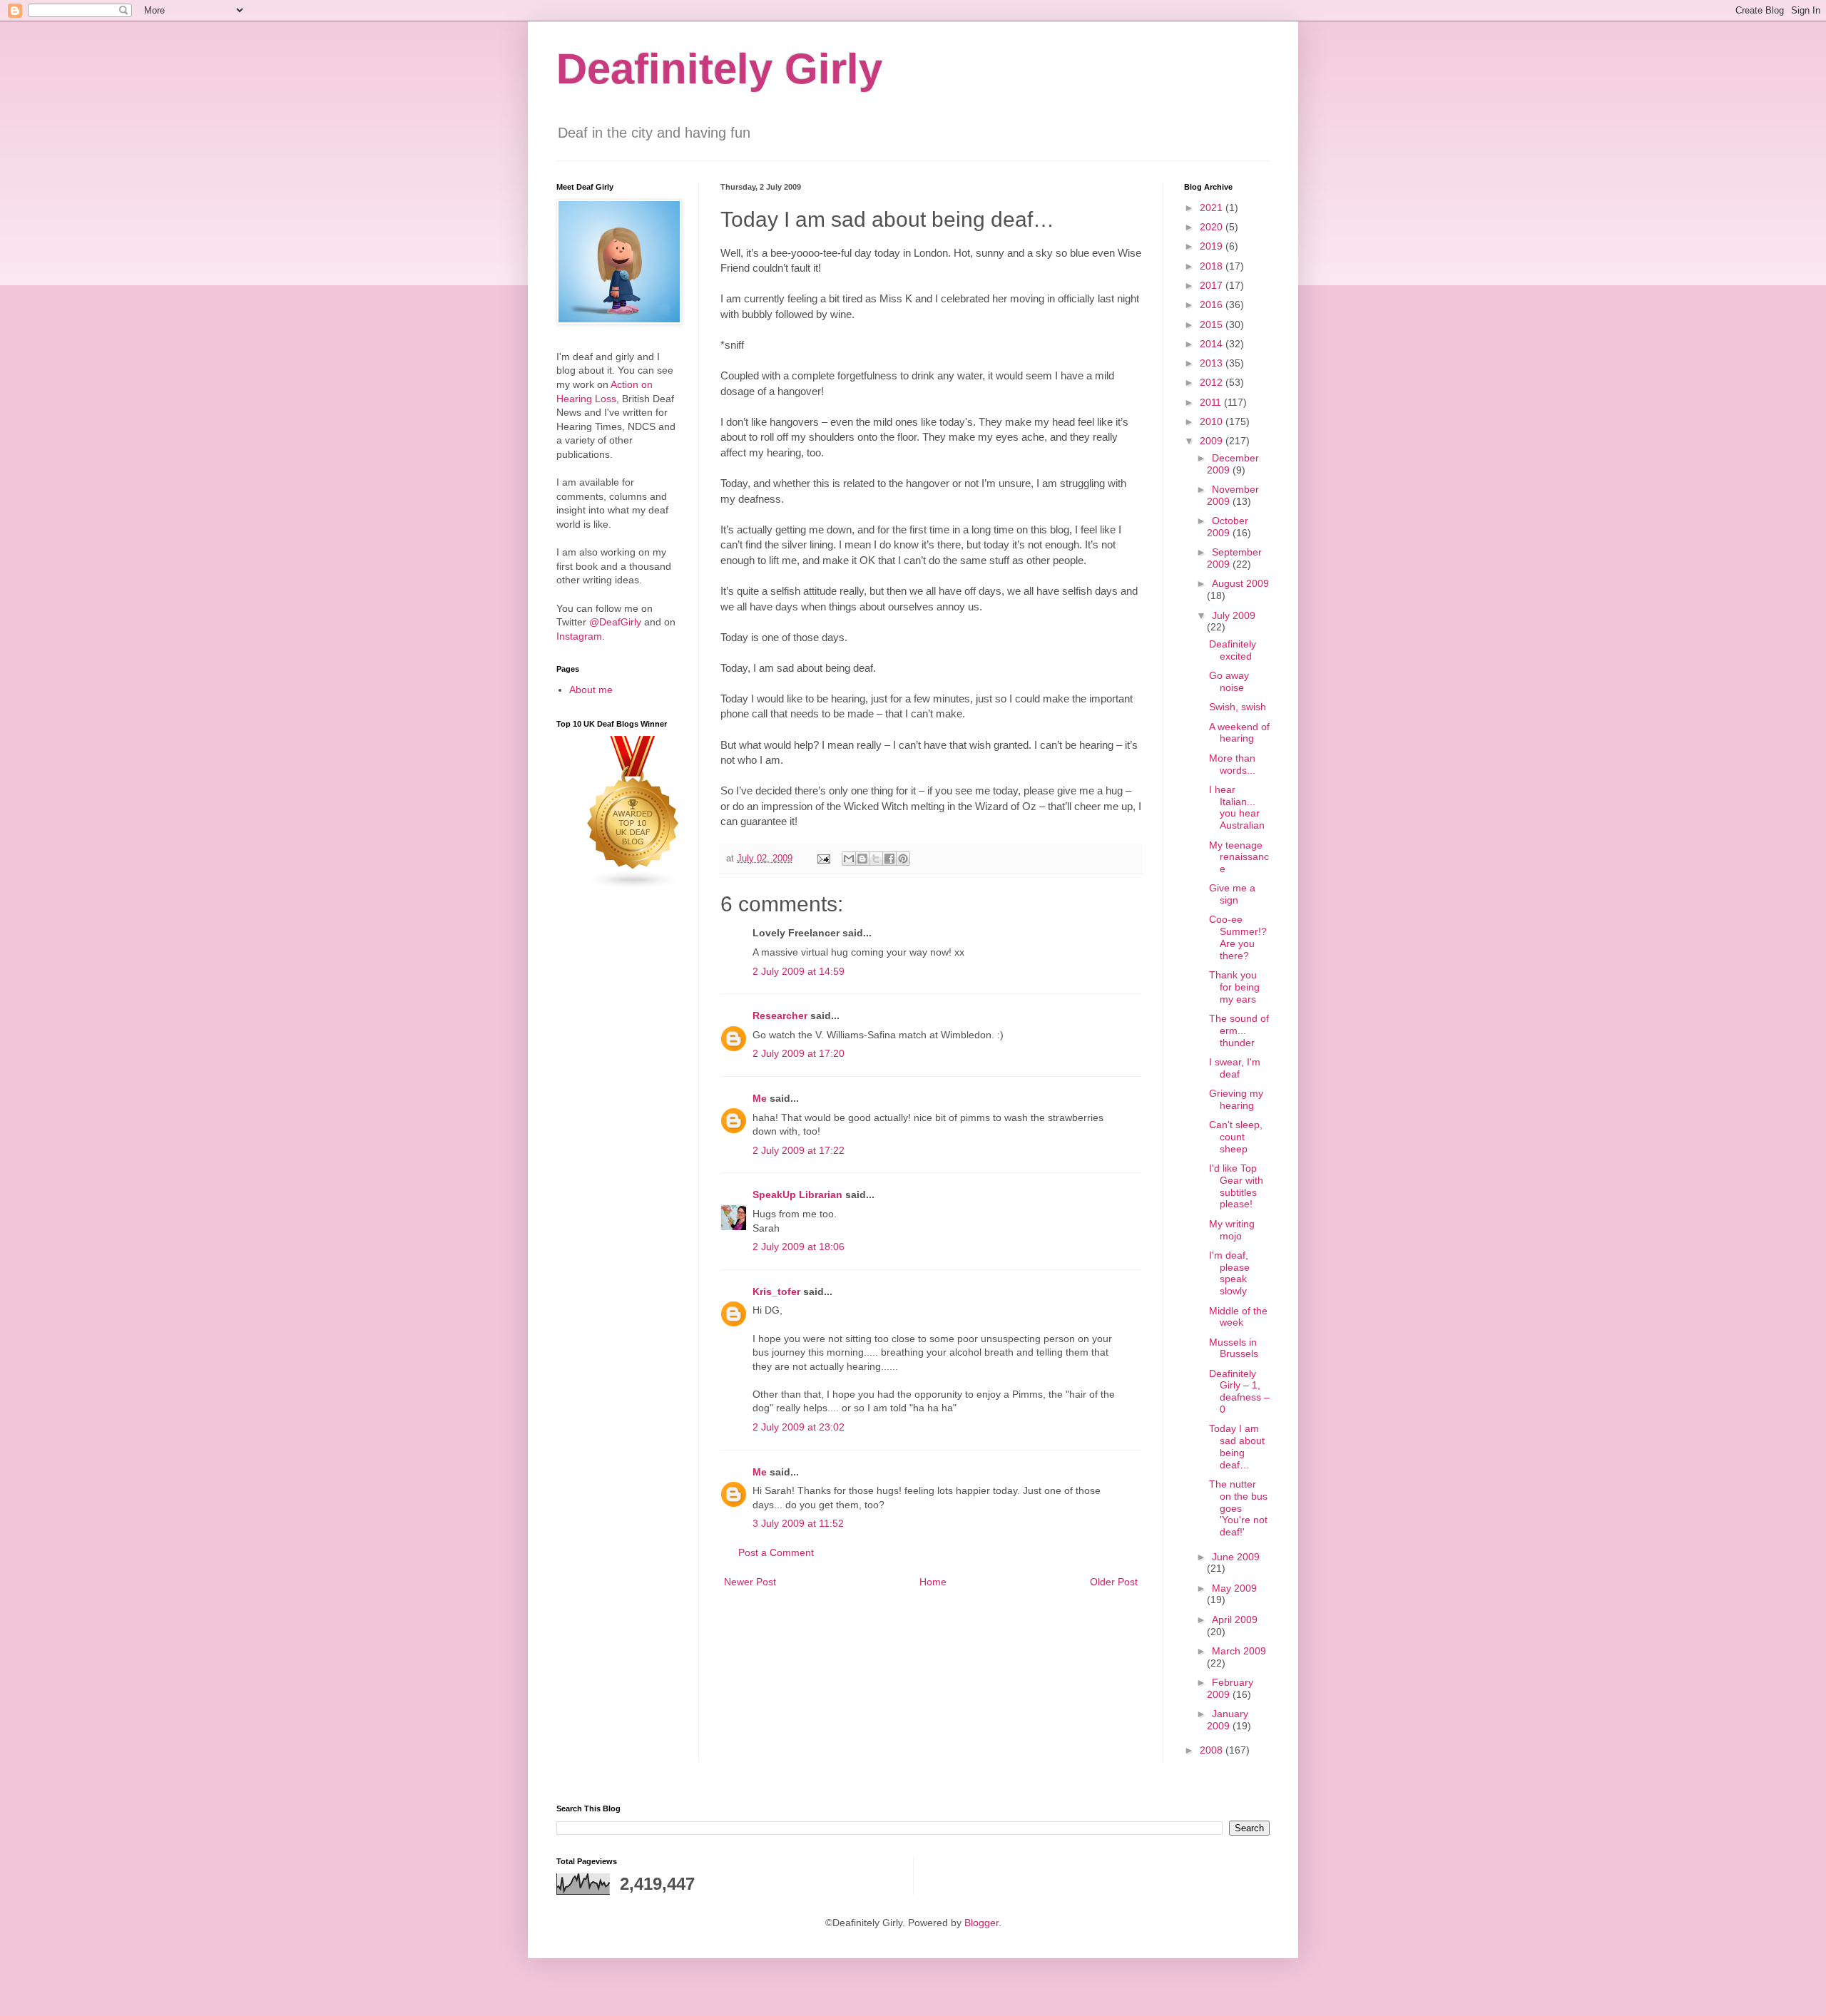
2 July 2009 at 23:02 (799, 1427)
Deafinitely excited (1233, 650)
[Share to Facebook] (889, 859)
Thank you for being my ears (1234, 987)
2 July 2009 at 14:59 (799, 971)
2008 (1213, 1750)
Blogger (981, 1923)
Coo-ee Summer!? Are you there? (1238, 937)
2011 (1212, 402)
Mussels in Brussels (1234, 1348)
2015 (1213, 324)
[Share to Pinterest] (903, 859)
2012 (1213, 382)
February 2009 (1230, 1688)
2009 (1213, 441)
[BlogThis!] (862, 859)
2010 (1213, 421)
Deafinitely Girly (719, 69)
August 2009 (1240, 583)
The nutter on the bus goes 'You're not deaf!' (1238, 1508)
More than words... (1232, 764)
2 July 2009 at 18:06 (799, 1247)
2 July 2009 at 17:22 (799, 1150)
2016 (1213, 305)
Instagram (579, 636)
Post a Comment (776, 1552)
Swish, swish (1238, 707)
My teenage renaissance (1239, 857)
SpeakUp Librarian (797, 1194)
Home (933, 1582)
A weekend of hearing (1239, 733)
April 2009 (1235, 1620)
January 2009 (1228, 1720)
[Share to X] (876, 859)
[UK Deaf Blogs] (633, 886)
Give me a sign (1232, 894)
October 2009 (1228, 527)
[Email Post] (823, 859)
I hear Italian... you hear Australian (1237, 807)
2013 (1213, 363)
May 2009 (1234, 1588)
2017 (1213, 285)
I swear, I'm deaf (1235, 1068)
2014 (1213, 344)
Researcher (780, 1015)
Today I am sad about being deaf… (1237, 1446)
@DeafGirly (615, 622)
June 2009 (1236, 1557)
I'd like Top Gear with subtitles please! (1236, 1186)
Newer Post (750, 1582)
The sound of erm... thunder (1239, 1030)
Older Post (1114, 1582)
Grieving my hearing (1236, 1099)
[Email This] (849, 859)
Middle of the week (1238, 1317)
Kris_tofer (776, 1291)
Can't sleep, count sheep (1236, 1137)
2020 (1213, 227)
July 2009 (1234, 615)
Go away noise (1229, 681)
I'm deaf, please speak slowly (1229, 1273)
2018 (1213, 266)
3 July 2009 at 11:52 (798, 1523)
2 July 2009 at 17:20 (799, 1053)
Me (760, 1098)
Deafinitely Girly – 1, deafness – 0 (1239, 1391)
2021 (1213, 208)
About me (591, 690)
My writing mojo (1232, 1230)
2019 (1213, 246)
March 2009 (1239, 1651)
